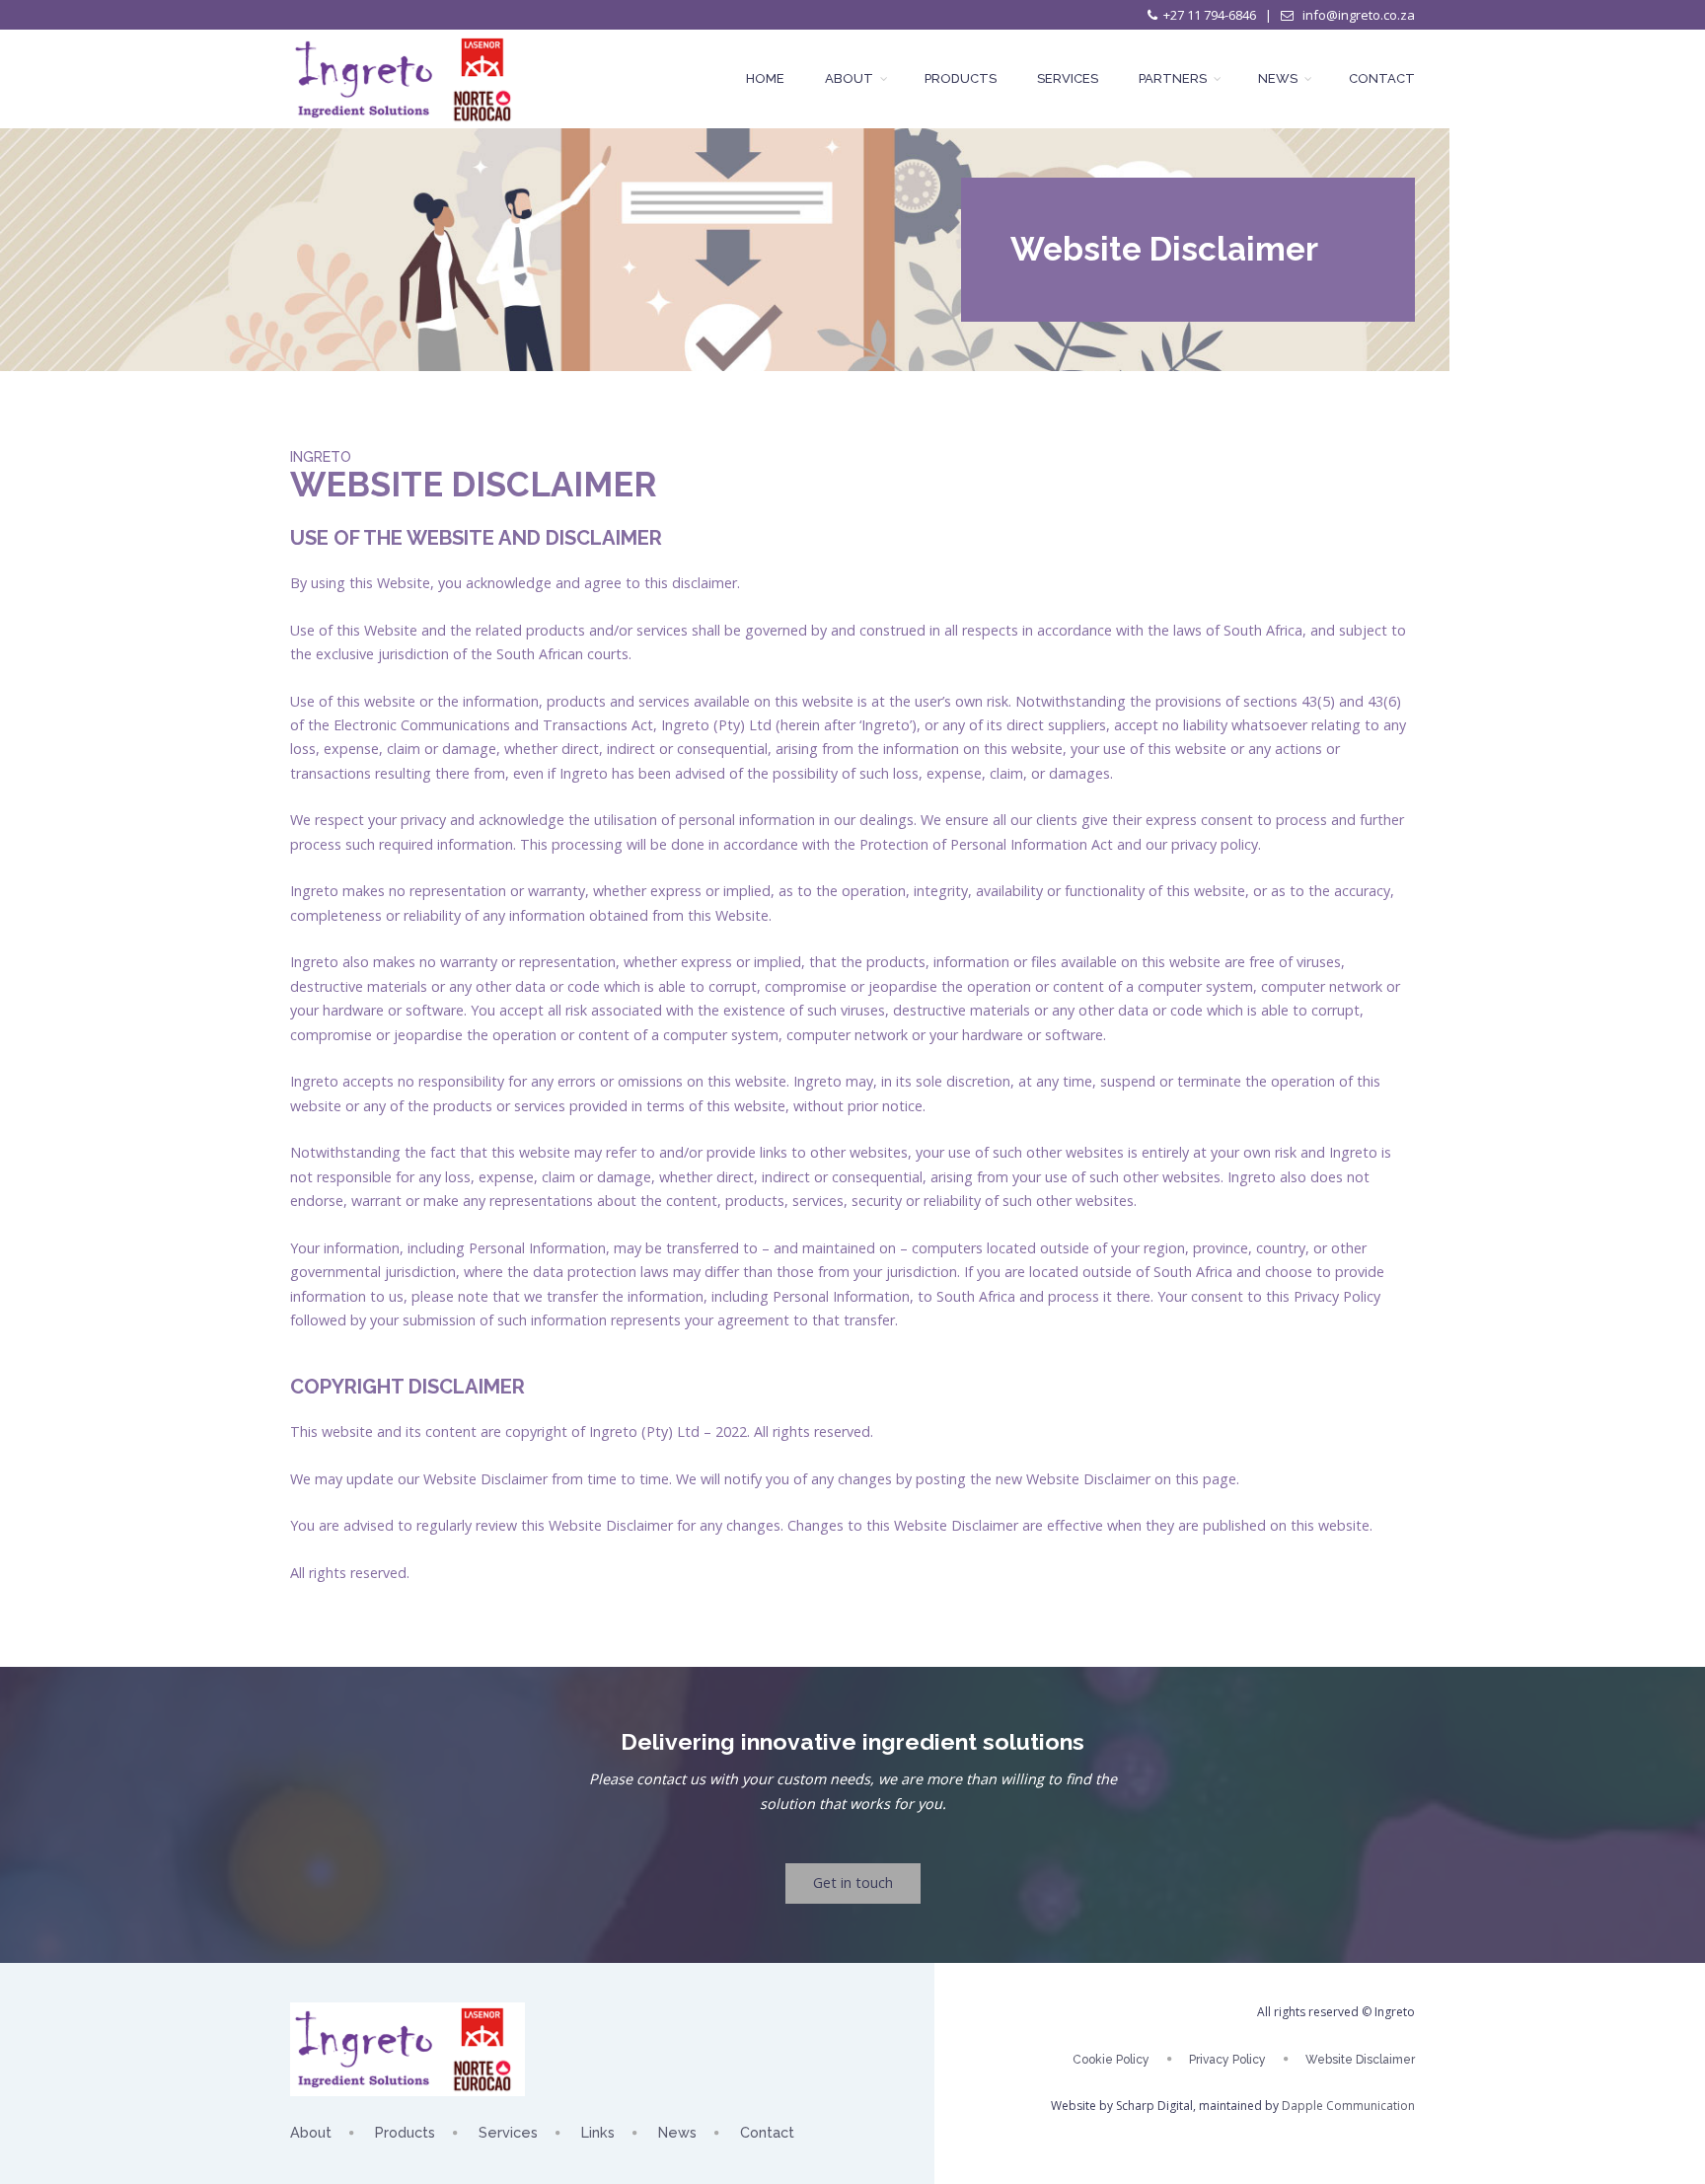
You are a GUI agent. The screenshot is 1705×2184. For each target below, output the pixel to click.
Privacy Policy (1227, 2060)
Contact (1382, 78)
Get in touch (853, 1883)
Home (765, 78)
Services (1068, 78)
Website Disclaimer (1360, 2060)
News (1279, 78)
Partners (1174, 78)
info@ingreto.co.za (1357, 15)
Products (961, 78)
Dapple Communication (1348, 2106)
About (851, 78)
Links (598, 2132)
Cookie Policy (1111, 2060)
